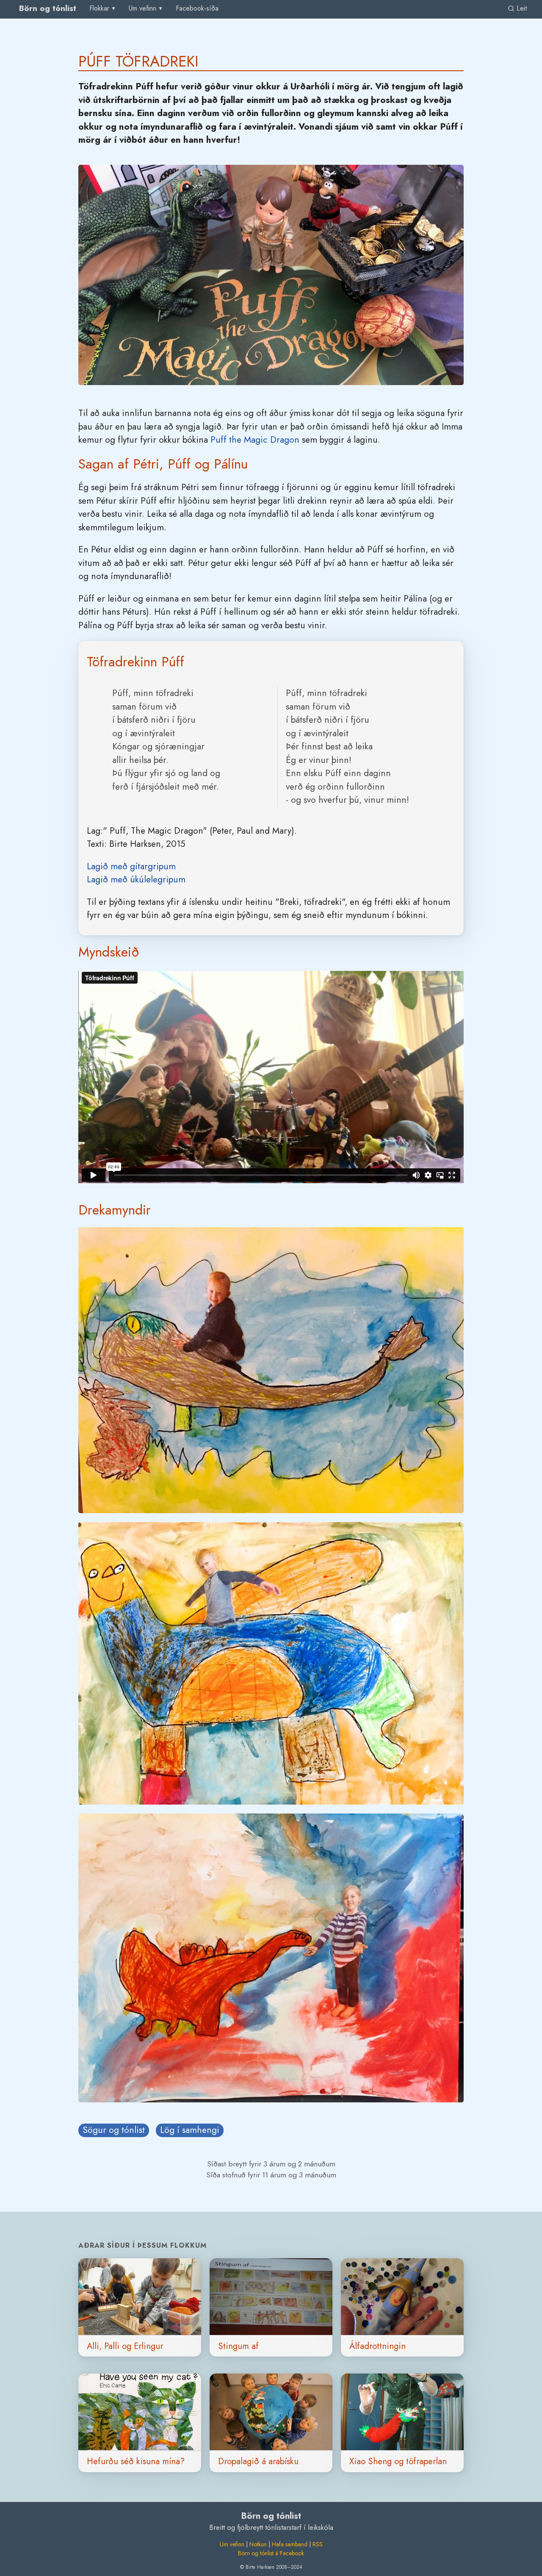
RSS (318, 2544)
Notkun (258, 2544)
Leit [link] (521, 8)
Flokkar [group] (99, 8)
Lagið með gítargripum (131, 866)
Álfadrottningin (377, 2346)
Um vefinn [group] (142, 8)
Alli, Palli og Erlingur (125, 2346)
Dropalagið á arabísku (258, 2461)
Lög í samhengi (190, 2130)
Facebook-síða (197, 8)
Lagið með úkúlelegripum (136, 879)
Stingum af (238, 2346)
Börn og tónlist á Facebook (271, 2553)
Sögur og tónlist (114, 2130)
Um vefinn (232, 2544)
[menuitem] (197, 9)
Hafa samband (290, 2544)
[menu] (103, 8)
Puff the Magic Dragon (255, 440)
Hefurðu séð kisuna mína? (136, 2461)
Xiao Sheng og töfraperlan (398, 2461)
